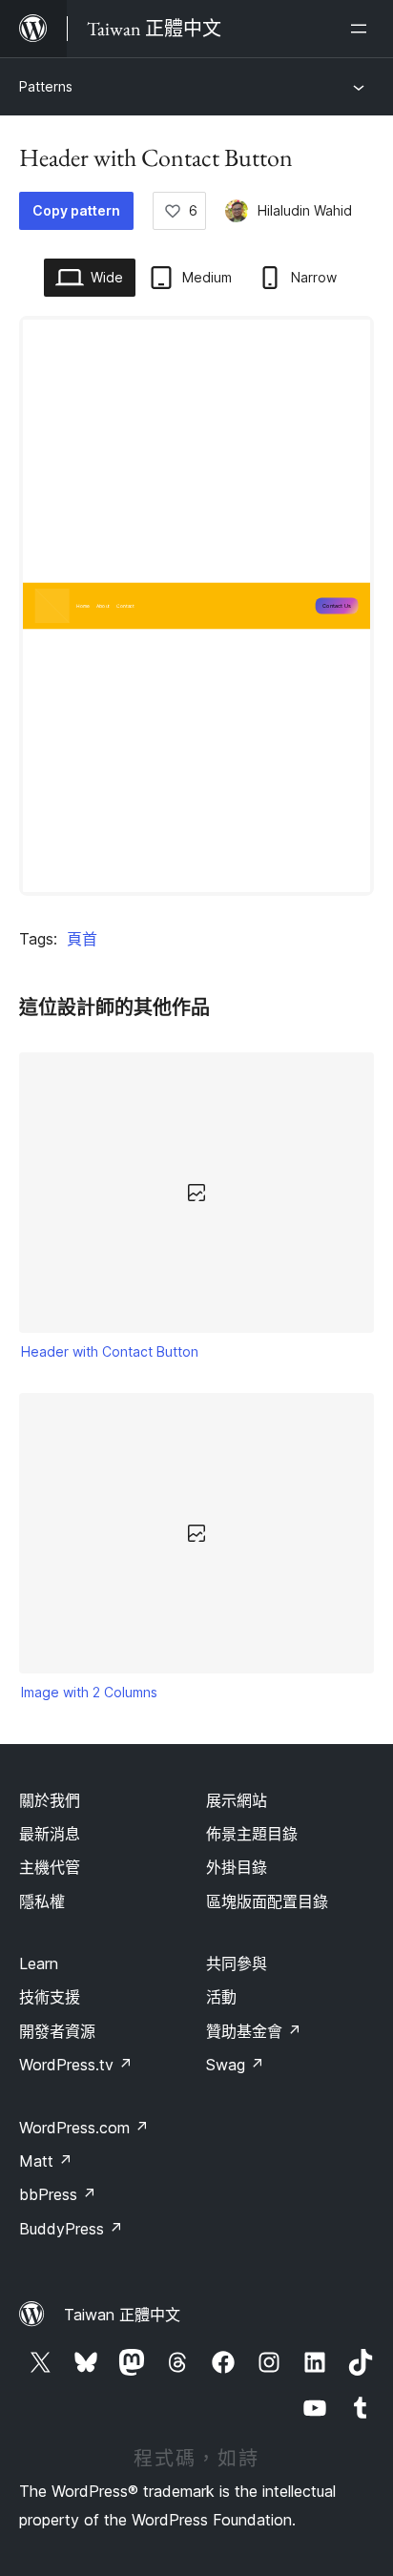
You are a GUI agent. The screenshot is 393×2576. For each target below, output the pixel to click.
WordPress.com (84, 2128)
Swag (235, 2065)
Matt (46, 2161)
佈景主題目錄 (252, 1834)
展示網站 (237, 1800)
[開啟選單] (362, 29)
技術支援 (50, 1997)
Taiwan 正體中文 (122, 2315)
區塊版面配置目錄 (267, 1901)
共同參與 (237, 1963)
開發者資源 (57, 2031)
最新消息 (50, 1834)
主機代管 (50, 1867)
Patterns (46, 86)
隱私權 (42, 1901)
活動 (221, 1997)
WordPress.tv (76, 2065)
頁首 (82, 939)
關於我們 (50, 1800)
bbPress (58, 2194)
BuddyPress (71, 2229)
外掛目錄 (237, 1867)
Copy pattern (76, 210)
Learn (39, 1963)
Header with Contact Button (110, 1351)
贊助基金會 (254, 2031)
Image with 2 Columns (89, 1692)
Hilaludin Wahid (305, 210)
